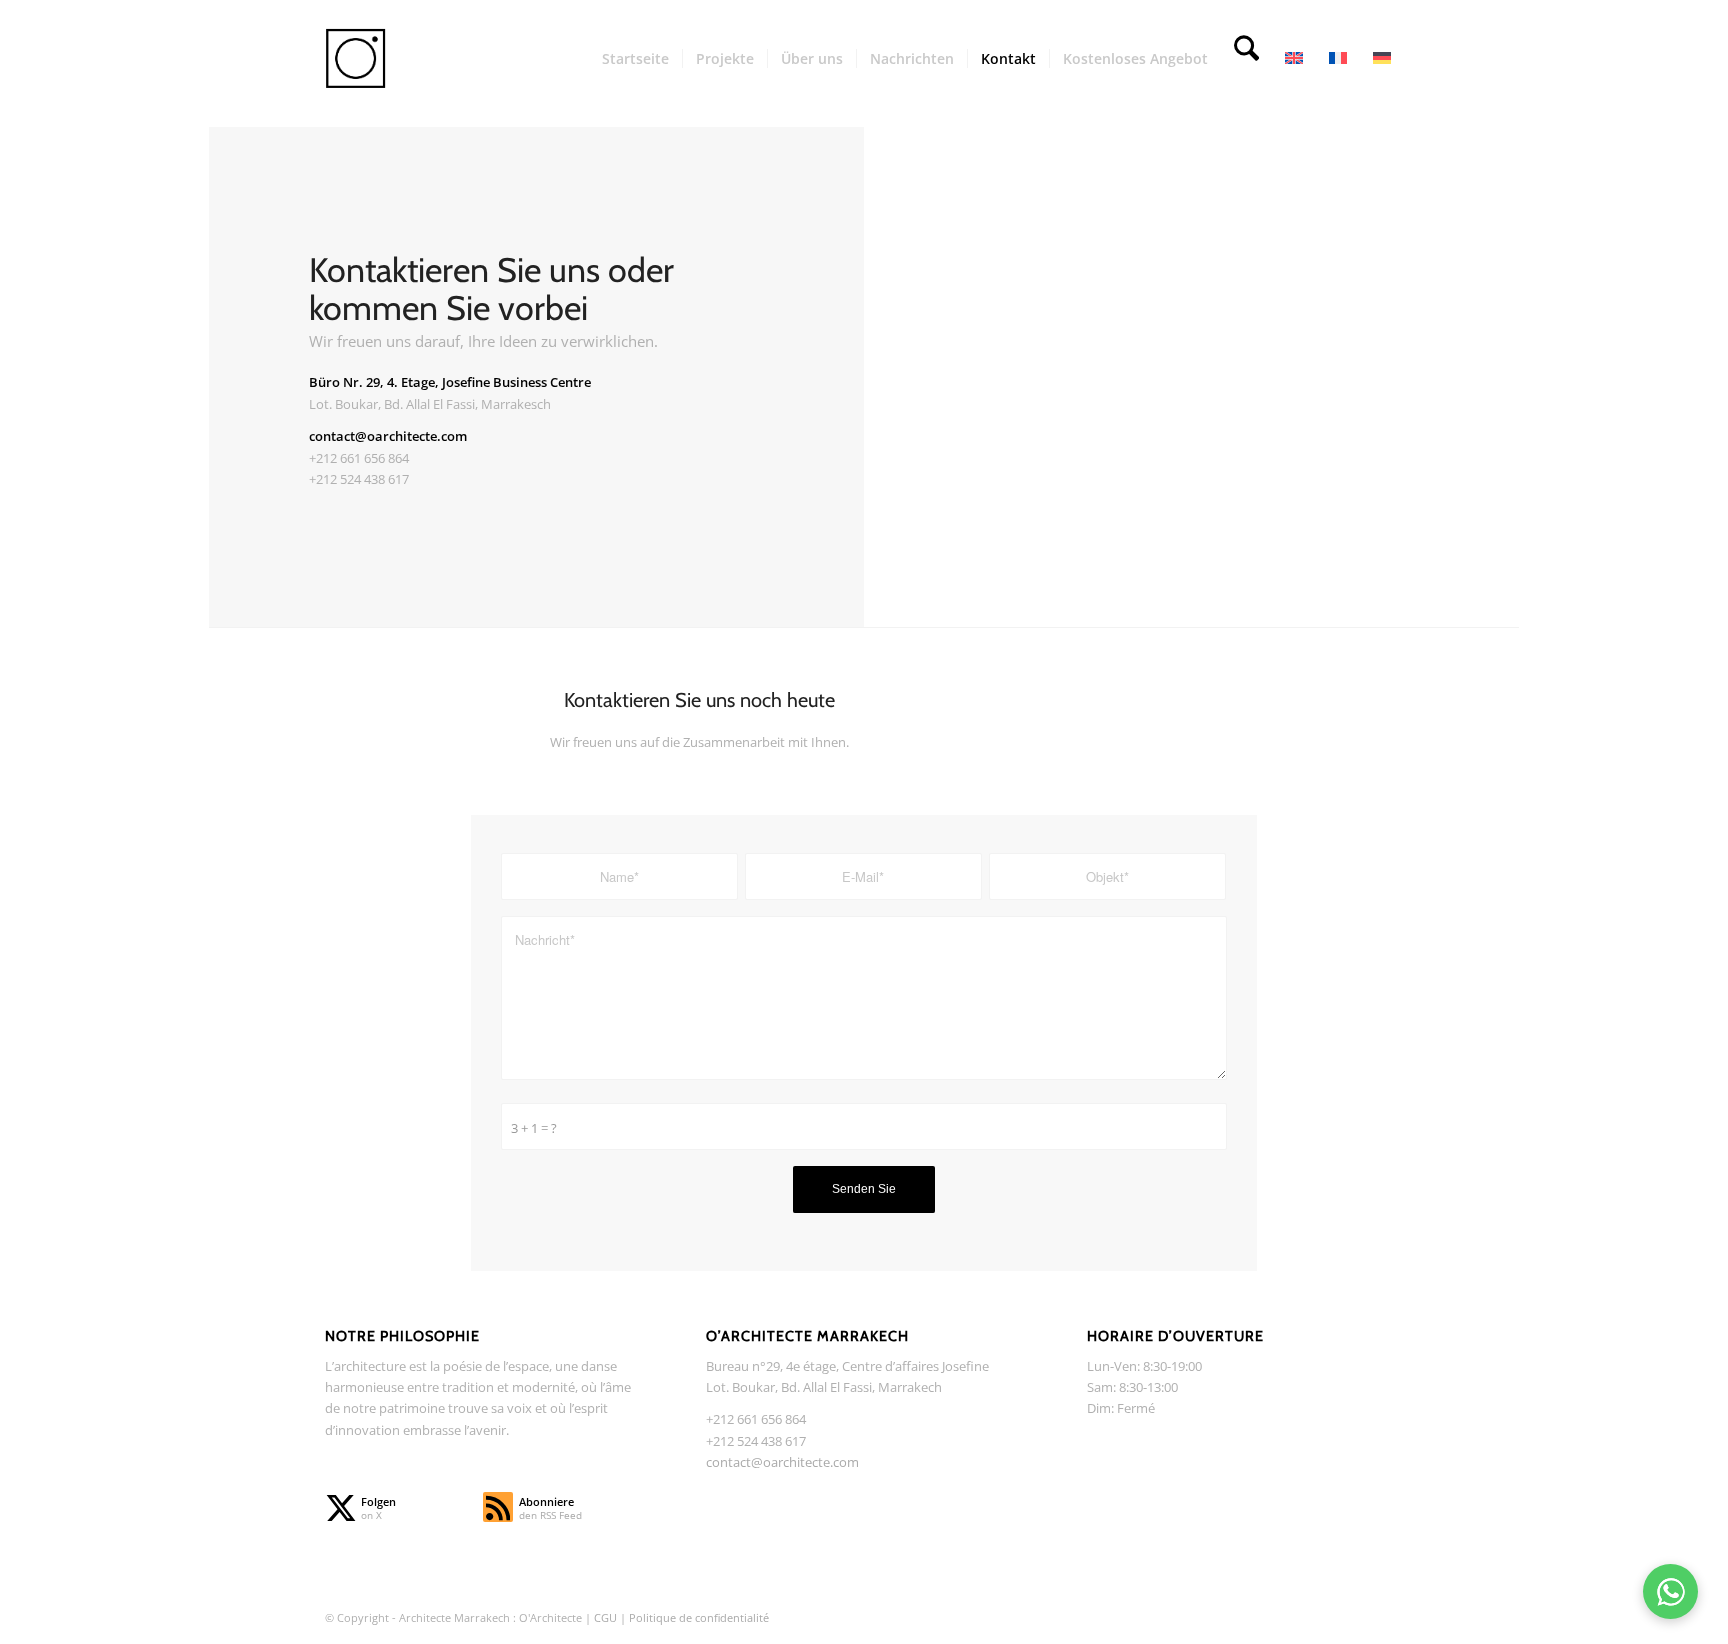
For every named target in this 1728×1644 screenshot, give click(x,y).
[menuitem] (635, 59)
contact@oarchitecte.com (782, 1462)
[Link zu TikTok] (1359, 1617)
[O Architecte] (384, 59)
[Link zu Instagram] (1299, 1617)
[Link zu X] (1269, 1617)
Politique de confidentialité (699, 1617)
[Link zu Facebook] (1329, 1617)
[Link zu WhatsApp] (1389, 1617)
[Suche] (1246, 59)
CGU (607, 1617)
